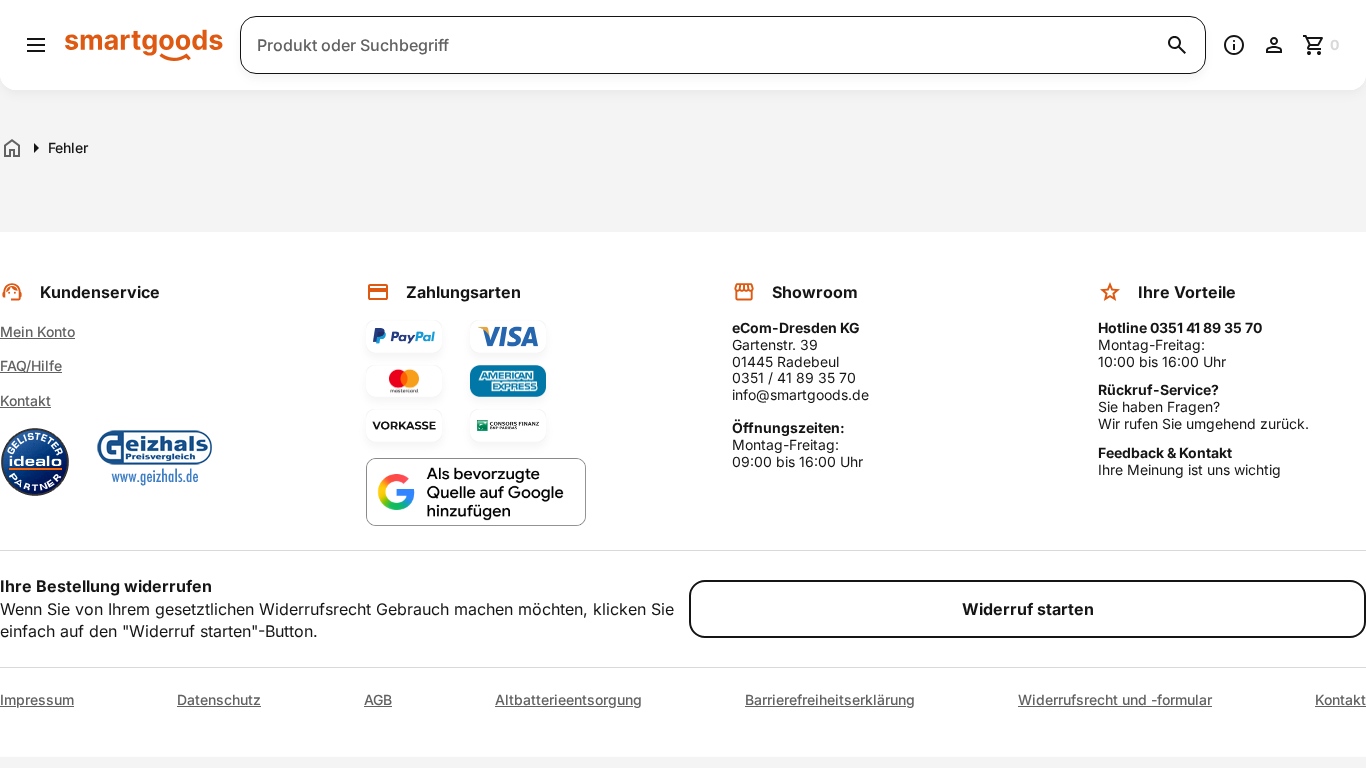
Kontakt (25, 400)
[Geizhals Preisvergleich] (155, 462)
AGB (378, 700)
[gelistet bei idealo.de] (35, 462)
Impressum (37, 700)
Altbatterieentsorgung (568, 700)
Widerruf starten (1028, 609)
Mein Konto (37, 331)
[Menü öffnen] (36, 45)
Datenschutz (219, 700)
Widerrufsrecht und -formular (1115, 700)
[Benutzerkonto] (1274, 45)
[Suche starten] (1177, 45)
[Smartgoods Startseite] (144, 44)
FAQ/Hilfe (31, 365)
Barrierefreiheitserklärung (830, 700)
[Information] (1234, 45)
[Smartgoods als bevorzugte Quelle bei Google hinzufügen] (476, 492)
